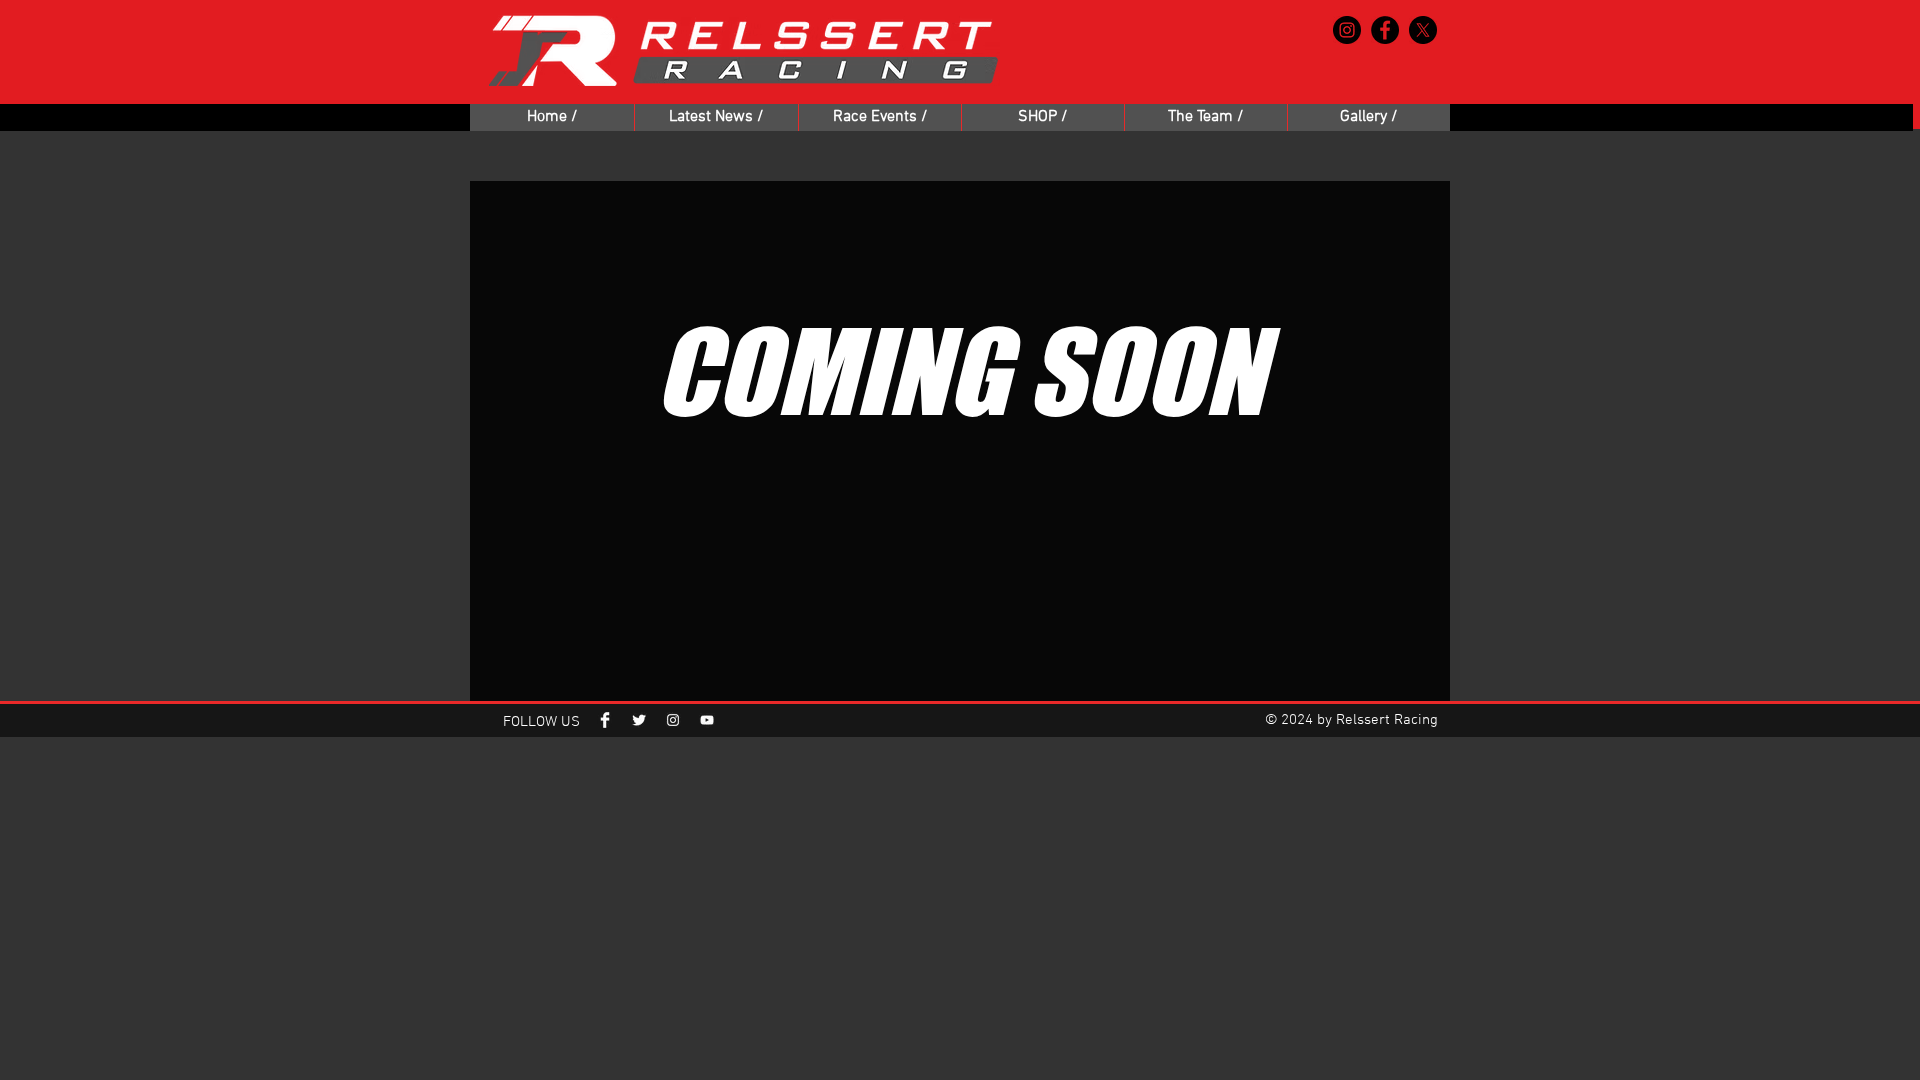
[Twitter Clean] (639, 720)
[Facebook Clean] (605, 720)
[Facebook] (1385, 30)
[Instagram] (1347, 30)
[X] (1423, 30)
